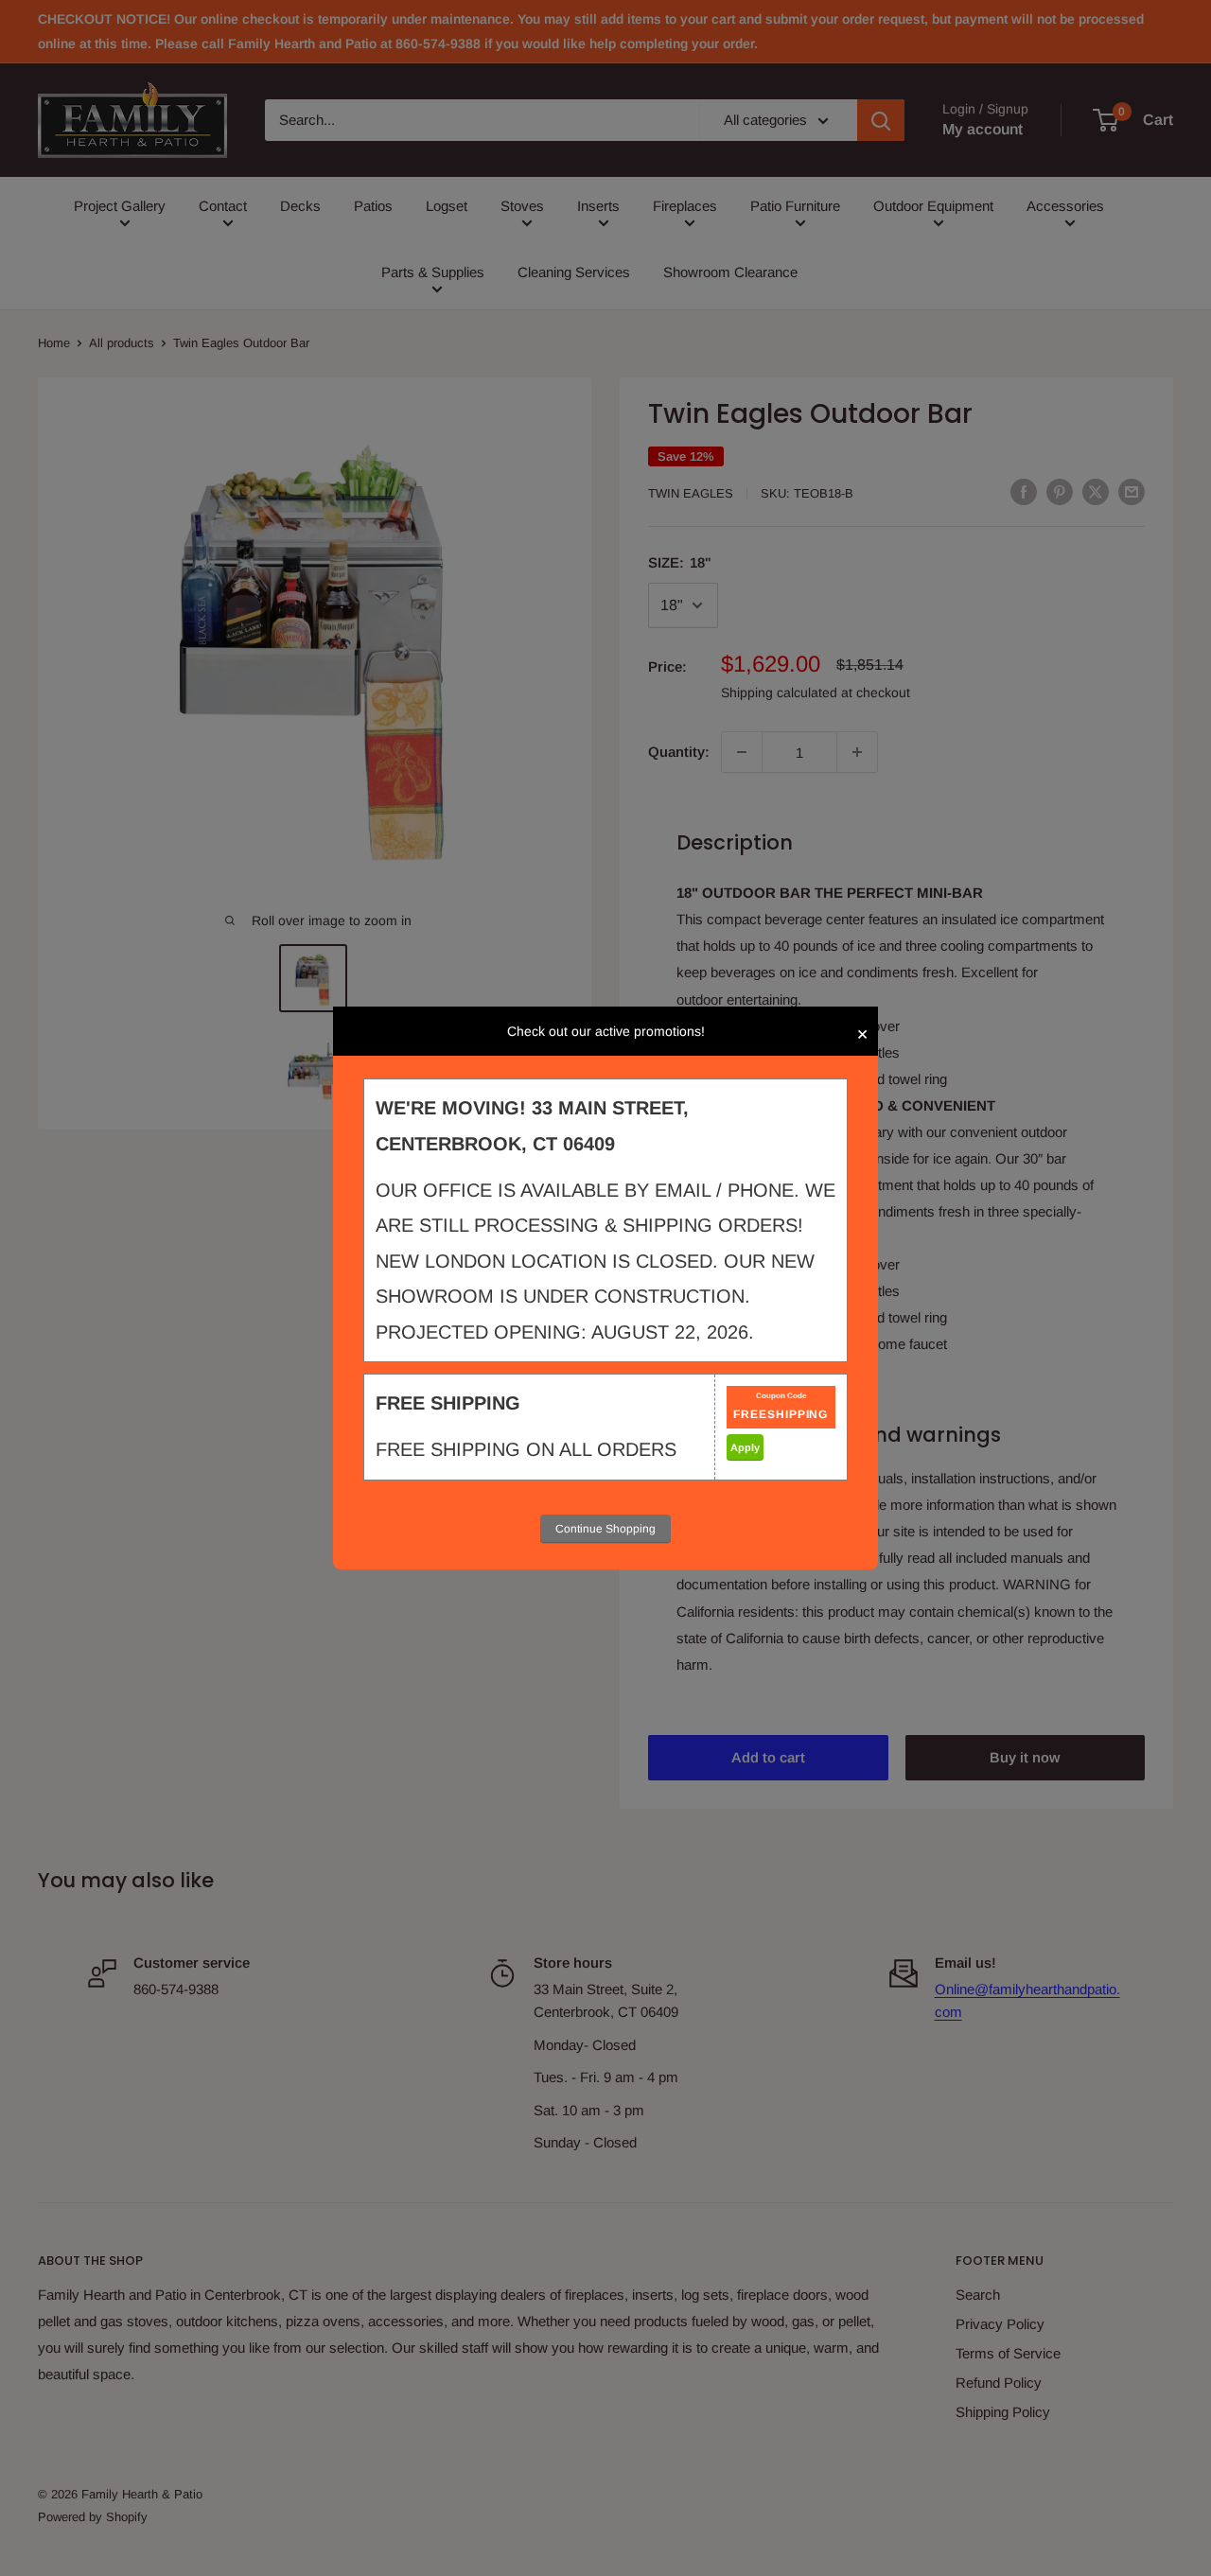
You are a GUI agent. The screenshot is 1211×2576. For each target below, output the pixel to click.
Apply (745, 1447)
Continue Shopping (605, 1529)
